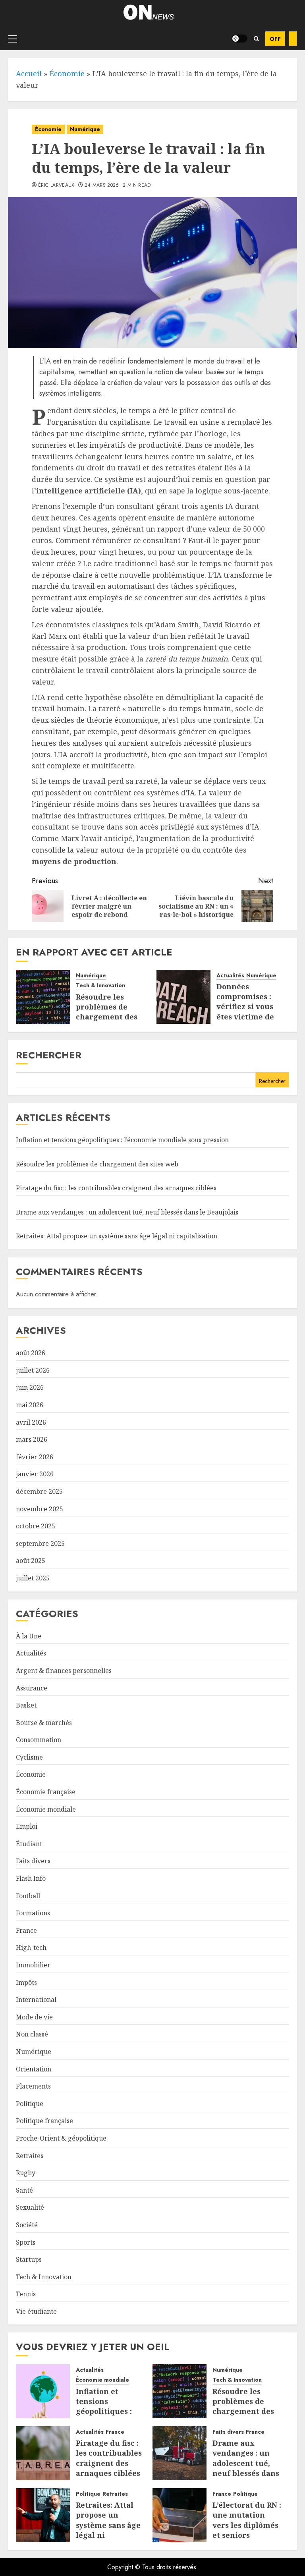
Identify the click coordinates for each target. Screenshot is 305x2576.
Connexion (293, 39)
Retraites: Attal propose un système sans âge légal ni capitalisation (117, 1236)
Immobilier (33, 1965)
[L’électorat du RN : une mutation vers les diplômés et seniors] (180, 2515)
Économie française (46, 1792)
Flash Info (31, 1878)
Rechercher (49, 1055)
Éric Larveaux (56, 186)
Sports (26, 2242)
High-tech (31, 1947)
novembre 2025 (40, 1509)
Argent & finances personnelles (64, 1671)
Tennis (26, 2294)
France (26, 1930)
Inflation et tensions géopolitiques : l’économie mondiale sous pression (122, 1140)
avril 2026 (31, 1422)
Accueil (29, 73)
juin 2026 (30, 1387)
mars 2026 (32, 1439)
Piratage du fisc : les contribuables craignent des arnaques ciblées (116, 1188)
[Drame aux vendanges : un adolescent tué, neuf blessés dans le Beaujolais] (180, 2453)
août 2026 (31, 1353)
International (36, 2000)
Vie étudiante (36, 2311)
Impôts (26, 1982)
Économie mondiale (46, 1809)
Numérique (85, 129)
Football (28, 1896)
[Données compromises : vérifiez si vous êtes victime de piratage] (183, 997)
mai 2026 (30, 1405)
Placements (33, 2086)
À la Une (29, 1636)
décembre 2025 (39, 1491)
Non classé (32, 2034)
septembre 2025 (40, 1543)
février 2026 (35, 1457)
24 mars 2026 (102, 186)
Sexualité (30, 2207)
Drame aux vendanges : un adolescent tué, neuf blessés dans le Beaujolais (127, 1212)
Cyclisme (29, 1757)
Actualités (230, 976)
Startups (29, 2259)
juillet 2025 (33, 1578)
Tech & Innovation (100, 985)
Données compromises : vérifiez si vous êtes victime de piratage (245, 1007)
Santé (24, 2190)
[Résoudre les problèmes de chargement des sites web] (43, 997)
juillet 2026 (33, 1370)
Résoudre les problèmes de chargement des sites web (107, 1012)
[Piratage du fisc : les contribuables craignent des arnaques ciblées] (43, 2453)
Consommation (39, 1740)
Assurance (32, 1688)
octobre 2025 (36, 1526)
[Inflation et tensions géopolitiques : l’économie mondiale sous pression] (43, 2391)
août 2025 (31, 1561)
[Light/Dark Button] (239, 39)
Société (27, 2225)
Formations (33, 1913)
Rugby (26, 2173)
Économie (67, 73)
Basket (26, 1705)
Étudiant (29, 1844)
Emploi (27, 1826)
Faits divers (33, 1861)
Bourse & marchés (44, 1723)
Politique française (44, 2121)
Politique (30, 2104)
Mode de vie (34, 2017)
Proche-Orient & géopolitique (61, 2138)
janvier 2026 (35, 1474)
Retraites (30, 2156)
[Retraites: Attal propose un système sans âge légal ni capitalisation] (43, 2515)
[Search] (256, 39)
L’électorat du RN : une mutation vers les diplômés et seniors (247, 2520)
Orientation (34, 2069)
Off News (275, 39)
